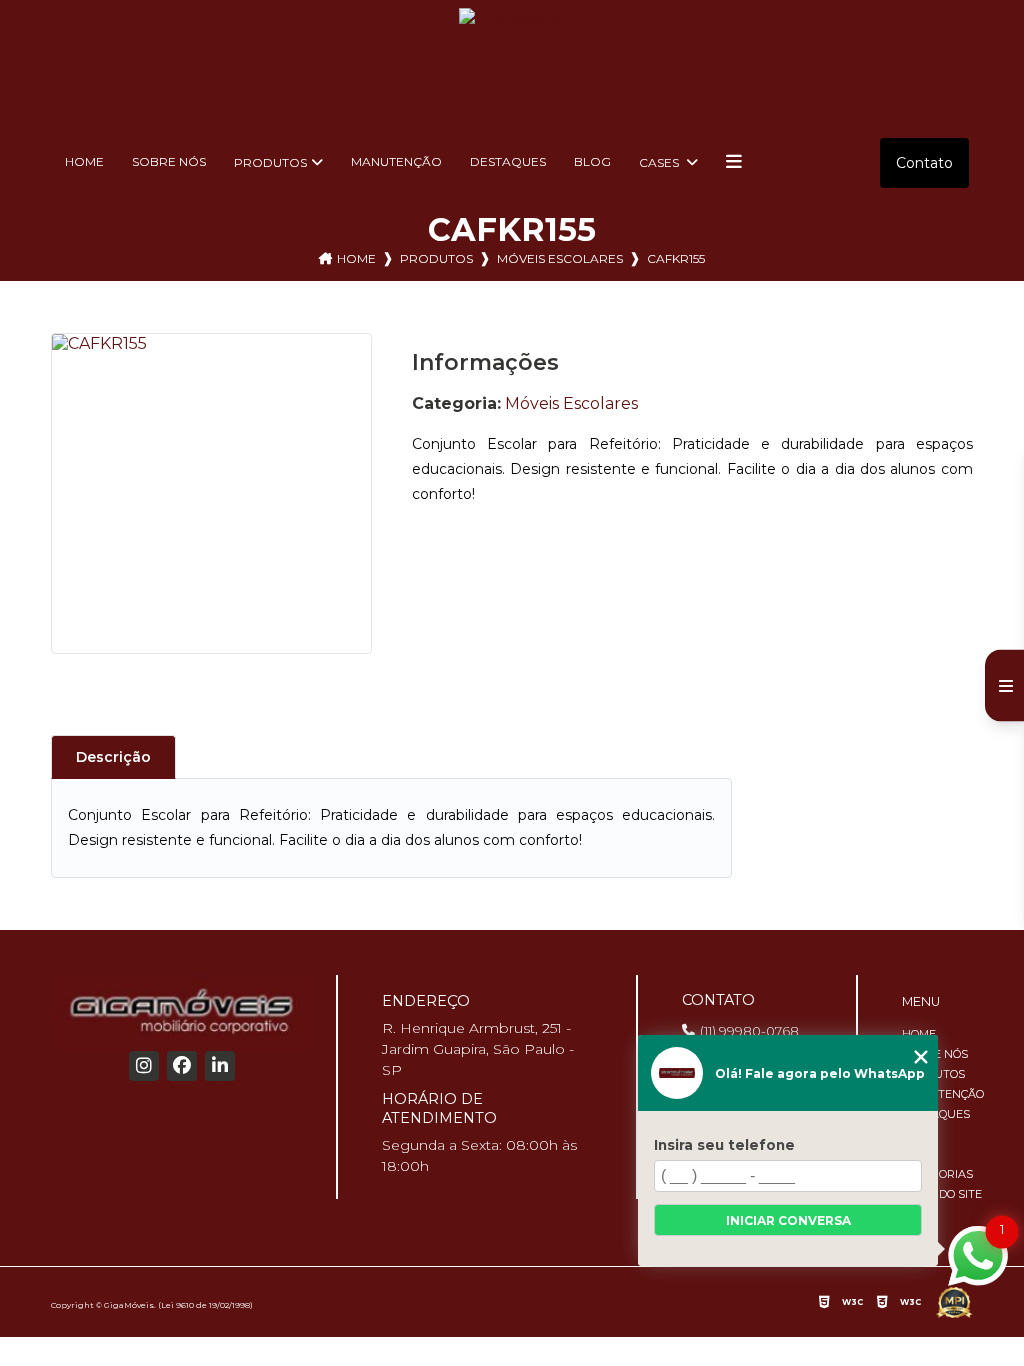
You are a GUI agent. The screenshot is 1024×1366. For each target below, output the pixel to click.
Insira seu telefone (724, 1145)
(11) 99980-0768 (749, 1031)
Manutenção (396, 161)
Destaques (508, 161)
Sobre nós (169, 161)
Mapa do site (942, 1194)
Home (84, 161)
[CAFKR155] (211, 493)
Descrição (113, 757)
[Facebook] (182, 1066)
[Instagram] (144, 1066)
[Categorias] (734, 163)
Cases (660, 162)
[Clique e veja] (182, 1013)
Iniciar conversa (788, 1220)
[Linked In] (220, 1066)
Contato (924, 163)
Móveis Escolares (560, 258)
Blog (592, 161)
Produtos (270, 162)
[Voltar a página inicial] (512, 61)
